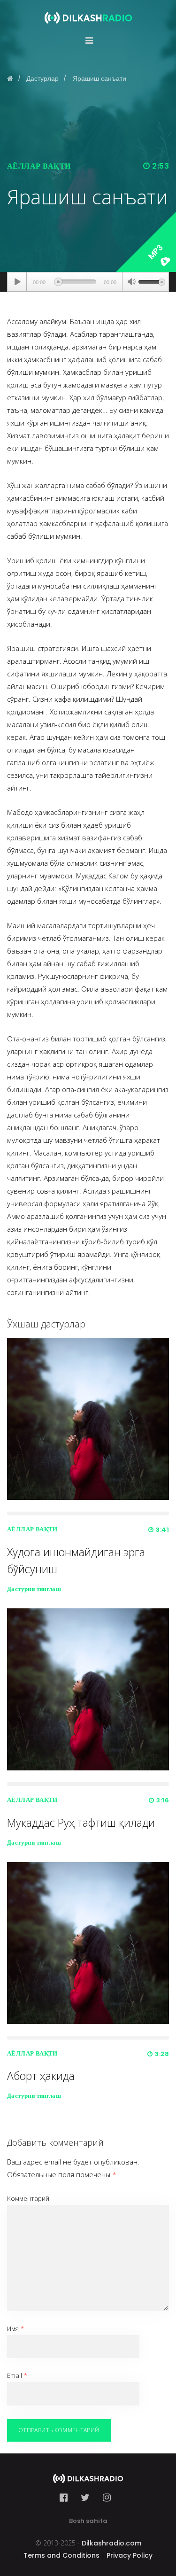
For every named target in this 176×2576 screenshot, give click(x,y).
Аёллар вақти (39, 166)
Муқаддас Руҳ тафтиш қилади (81, 1823)
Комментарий (28, 2198)
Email (17, 2375)
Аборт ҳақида (41, 2076)
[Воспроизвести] (17, 282)
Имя (15, 2328)
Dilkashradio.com (111, 2543)
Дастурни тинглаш (34, 1589)
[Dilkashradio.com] (88, 12)
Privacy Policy (130, 2555)
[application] (88, 282)
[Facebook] (66, 2498)
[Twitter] (85, 2498)
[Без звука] (131, 283)
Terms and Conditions (61, 2555)
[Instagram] (107, 2498)
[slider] (152, 281)
